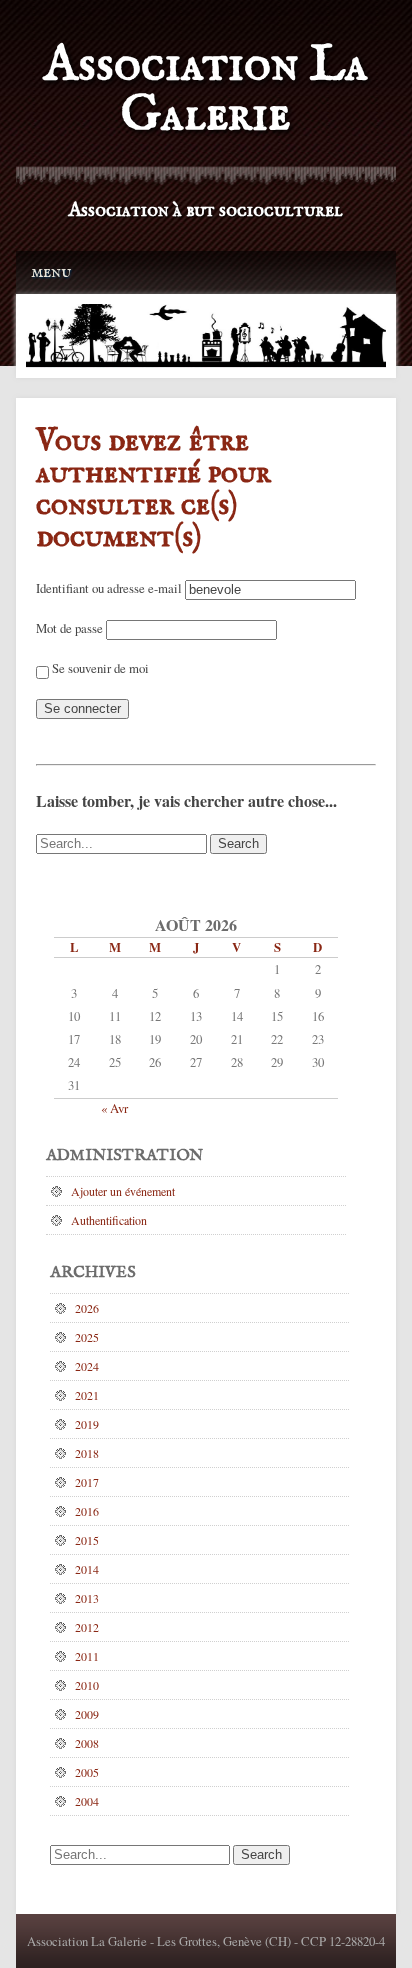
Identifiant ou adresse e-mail (109, 588)
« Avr (114, 1108)
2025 (87, 1337)
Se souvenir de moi (99, 668)
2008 (87, 1743)
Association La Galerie (206, 90)
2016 (87, 1511)
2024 (87, 1366)
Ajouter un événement (123, 1191)
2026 (87, 1308)
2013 (87, 1598)
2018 (87, 1453)
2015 (87, 1540)
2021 (87, 1395)
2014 (87, 1569)
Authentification (109, 1220)
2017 (87, 1482)
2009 (87, 1714)
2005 (87, 1772)
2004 (87, 1801)
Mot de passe (69, 628)
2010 (87, 1685)
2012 (87, 1627)
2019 (87, 1424)
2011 (87, 1656)
